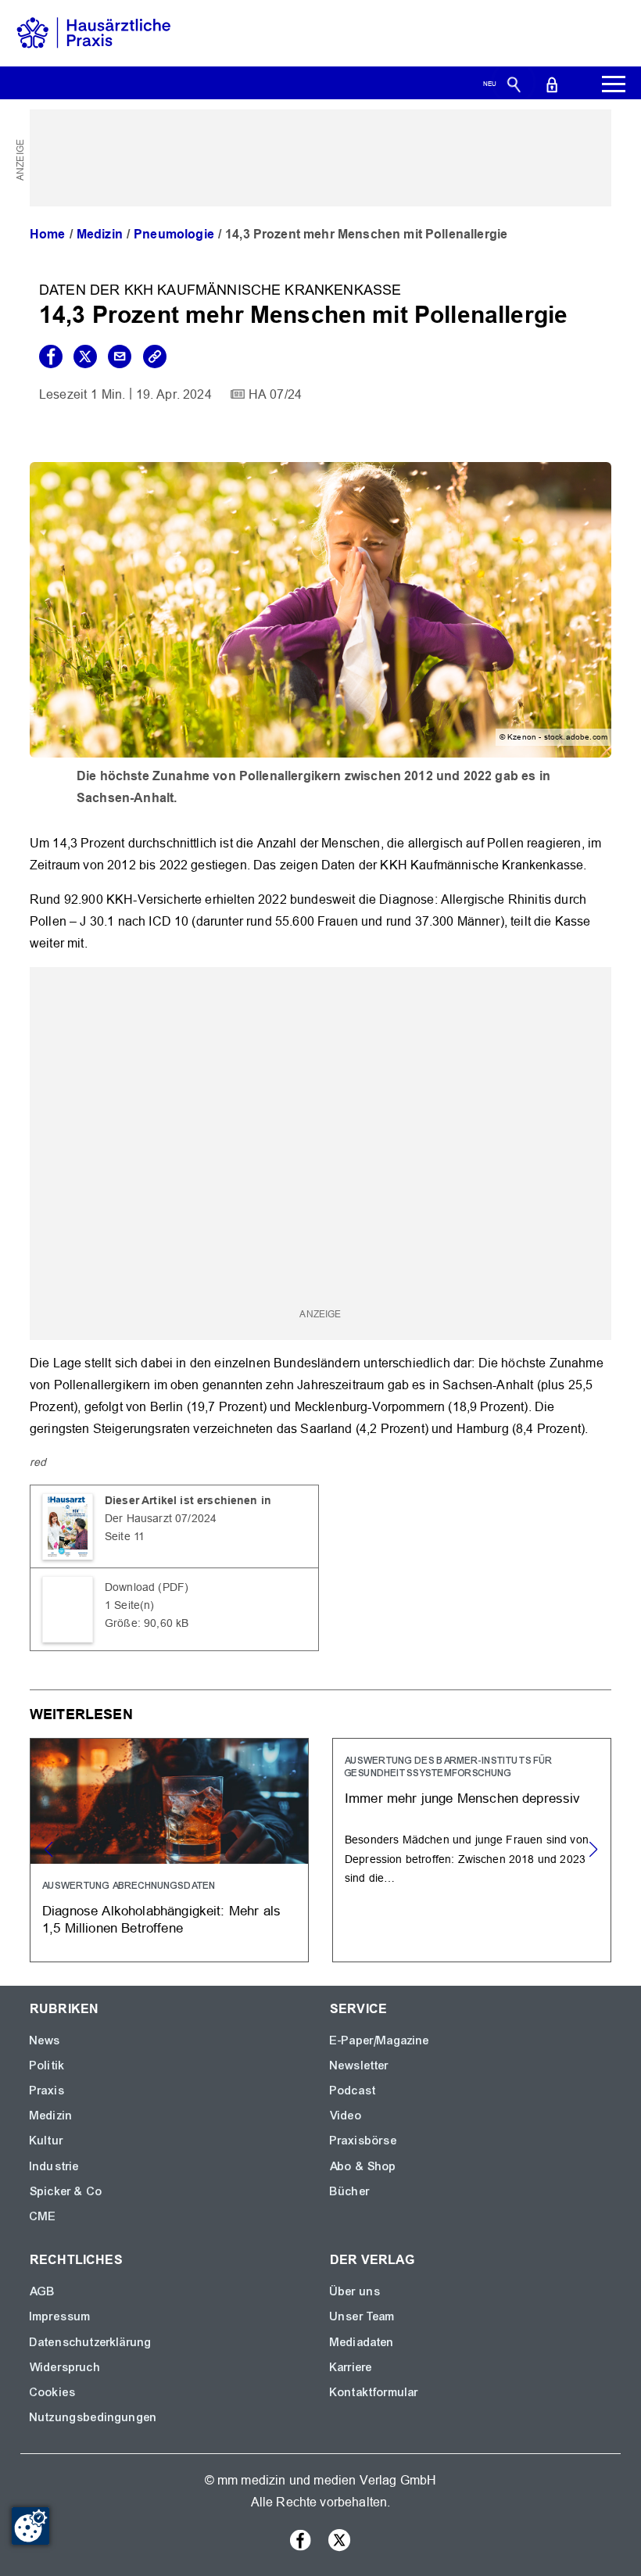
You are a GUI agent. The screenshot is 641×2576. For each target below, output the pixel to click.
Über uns (355, 2291)
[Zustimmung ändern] (30, 2526)
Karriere (351, 2367)
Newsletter (360, 2065)
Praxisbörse (363, 2141)
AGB (43, 2291)
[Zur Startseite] (94, 32)
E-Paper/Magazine (380, 2040)
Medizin (100, 234)
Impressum (60, 2316)
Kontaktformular (374, 2392)
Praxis (47, 2091)
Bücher (350, 2191)
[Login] (552, 84)
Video (346, 2116)
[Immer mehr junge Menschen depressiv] (472, 1850)
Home (48, 234)
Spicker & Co (66, 2191)
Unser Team (363, 2316)
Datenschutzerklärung (91, 2342)
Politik (47, 2065)
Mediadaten (362, 2342)
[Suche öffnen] (514, 84)
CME (43, 2216)
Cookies (53, 2392)
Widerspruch (65, 2367)
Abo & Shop (363, 2166)
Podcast (353, 2091)
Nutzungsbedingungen (93, 2417)
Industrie (54, 2166)
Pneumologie (174, 234)
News (45, 2040)
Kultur (47, 2141)
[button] (593, 1850)
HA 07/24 (275, 394)
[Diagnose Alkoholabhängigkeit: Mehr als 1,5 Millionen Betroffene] (169, 1850)
